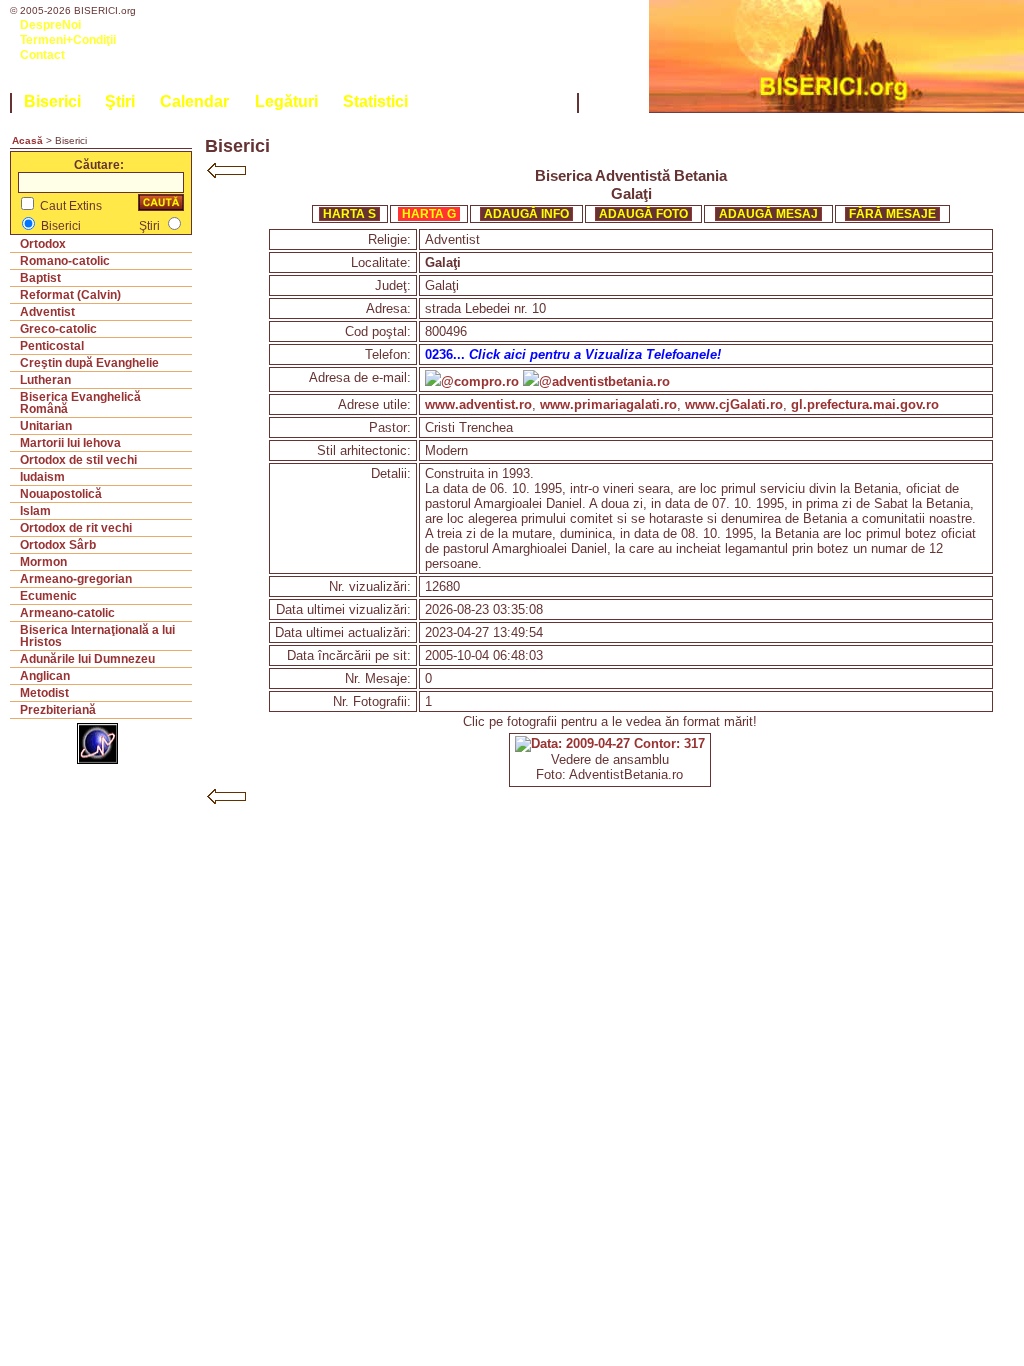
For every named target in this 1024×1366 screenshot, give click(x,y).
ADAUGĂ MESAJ (768, 214)
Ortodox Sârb (58, 545)
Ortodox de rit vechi (76, 528)
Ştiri (120, 101)
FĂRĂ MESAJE (892, 214)
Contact (42, 55)
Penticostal (52, 346)
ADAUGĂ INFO (526, 214)
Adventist (47, 312)
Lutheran (45, 380)
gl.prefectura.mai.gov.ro (865, 404)
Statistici (375, 101)
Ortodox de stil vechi (78, 460)
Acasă (27, 140)
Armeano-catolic (67, 613)
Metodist (44, 693)
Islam (35, 511)
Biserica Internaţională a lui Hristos (97, 636)
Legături (286, 101)
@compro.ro (480, 381)
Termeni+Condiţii (68, 40)
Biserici (52, 101)
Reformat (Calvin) (70, 295)
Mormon (43, 562)
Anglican (45, 676)
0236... (573, 354)
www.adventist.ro (478, 404)
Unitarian (46, 426)
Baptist (40, 278)
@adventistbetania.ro (604, 381)
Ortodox (43, 244)
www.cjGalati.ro (734, 404)
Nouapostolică (61, 494)
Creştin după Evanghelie (89, 363)
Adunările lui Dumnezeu (87, 659)
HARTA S (349, 214)
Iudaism (42, 477)
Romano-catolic (65, 261)
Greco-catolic (58, 329)
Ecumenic (48, 596)
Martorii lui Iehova (70, 443)
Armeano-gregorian (76, 579)
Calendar (194, 101)
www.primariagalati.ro (608, 404)
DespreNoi (50, 25)
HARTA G (429, 214)
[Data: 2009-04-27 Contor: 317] (610, 743)
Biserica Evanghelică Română (80, 403)
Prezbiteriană (58, 710)
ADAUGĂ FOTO (643, 214)
